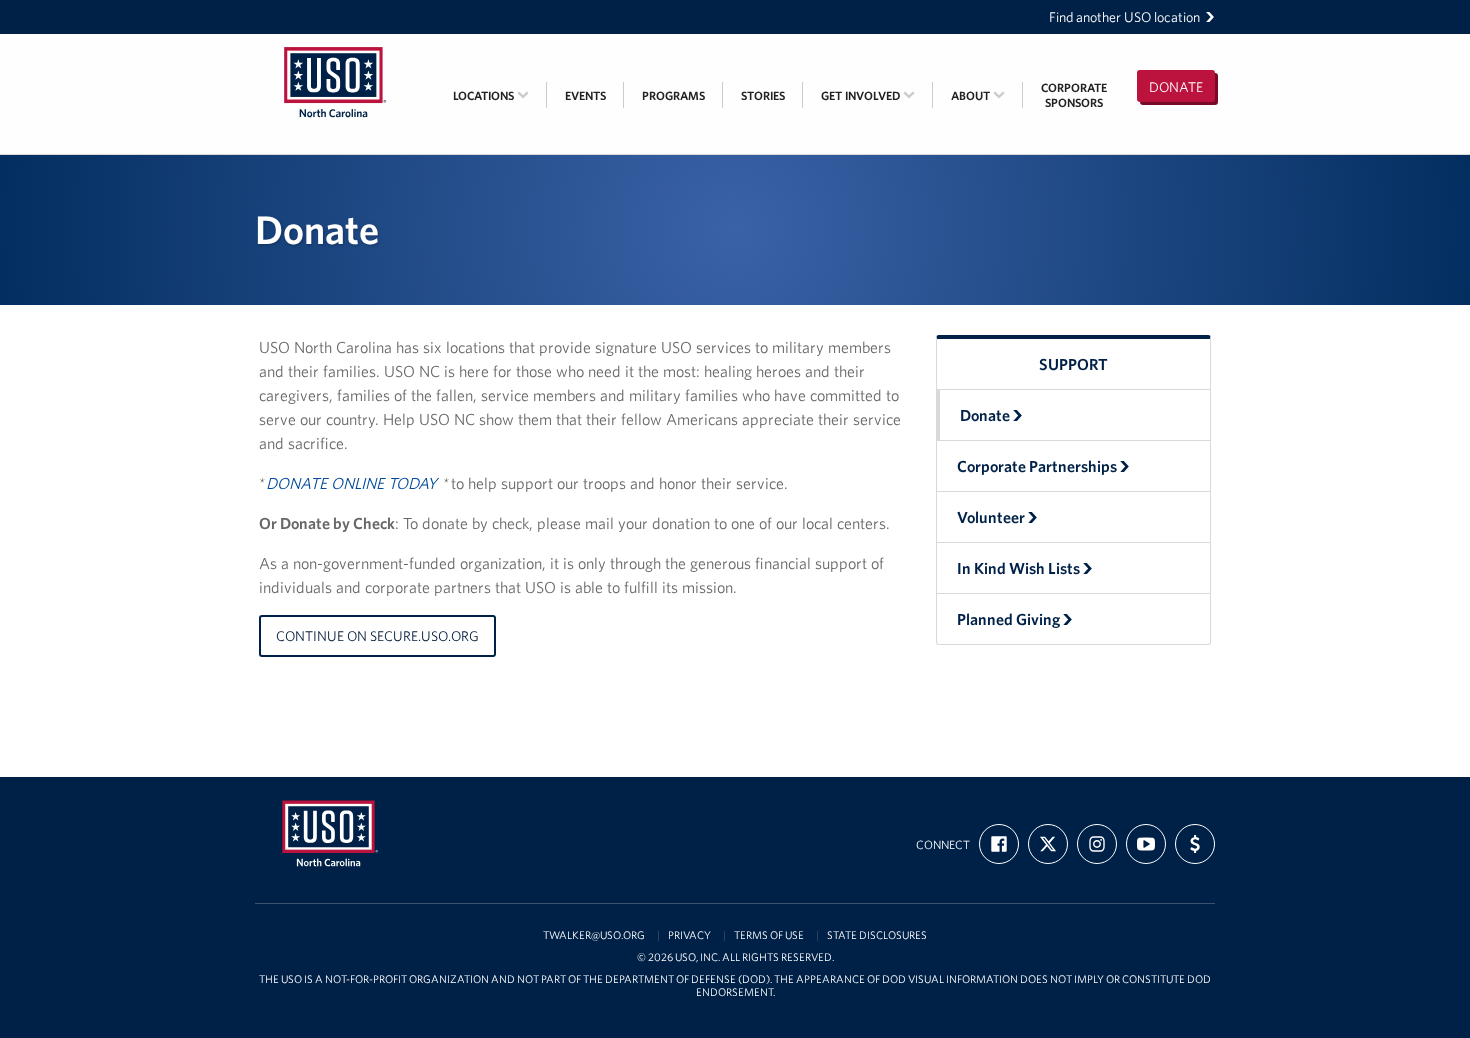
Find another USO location (1124, 17)
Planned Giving (1008, 619)
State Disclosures (877, 935)
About (972, 95)
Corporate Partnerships (1037, 466)
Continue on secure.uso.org (377, 636)
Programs (673, 95)
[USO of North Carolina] (335, 47)
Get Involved (862, 95)
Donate (1176, 87)
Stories (763, 95)
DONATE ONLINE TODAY (351, 483)
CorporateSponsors (1074, 95)
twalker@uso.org (594, 935)
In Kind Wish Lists (1018, 568)
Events (585, 95)
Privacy (689, 935)
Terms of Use (769, 935)
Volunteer (991, 517)
